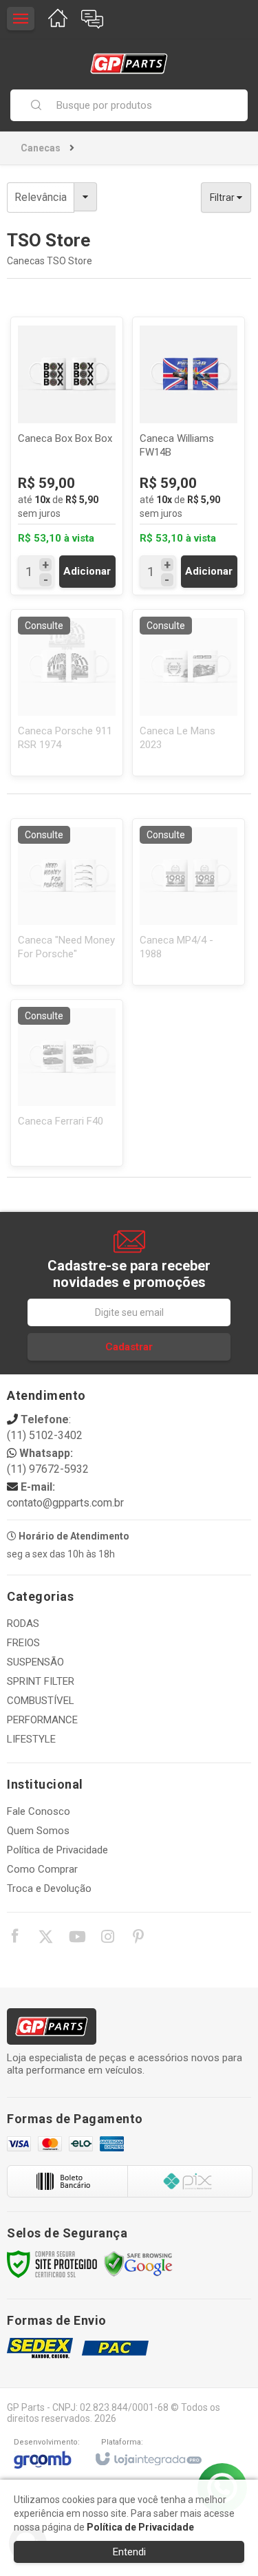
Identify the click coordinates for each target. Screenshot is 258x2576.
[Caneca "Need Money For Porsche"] (67, 902)
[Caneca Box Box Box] (67, 456)
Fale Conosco (39, 1811)
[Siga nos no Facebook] (14, 1938)
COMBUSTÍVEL (41, 1701)
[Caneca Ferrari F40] (67, 1083)
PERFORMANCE (42, 1720)
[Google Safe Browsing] (138, 2264)
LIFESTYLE (31, 1739)
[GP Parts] (129, 64)
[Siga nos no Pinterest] (138, 1939)
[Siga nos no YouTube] (76, 1939)
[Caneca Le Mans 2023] (189, 693)
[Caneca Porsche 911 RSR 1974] (67, 693)
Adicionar (87, 571)
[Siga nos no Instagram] (107, 1939)
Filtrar (223, 198)
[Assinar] (129, 1347)
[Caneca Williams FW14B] (189, 456)
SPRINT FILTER (41, 1681)
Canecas (41, 148)
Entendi (129, 2552)
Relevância (41, 197)
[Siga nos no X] (45, 1939)
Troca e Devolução (49, 1888)
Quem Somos (38, 1831)
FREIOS (23, 1643)
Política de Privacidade (57, 1850)
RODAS (23, 1624)
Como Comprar (42, 1869)
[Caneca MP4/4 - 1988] (189, 902)
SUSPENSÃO (35, 1662)
